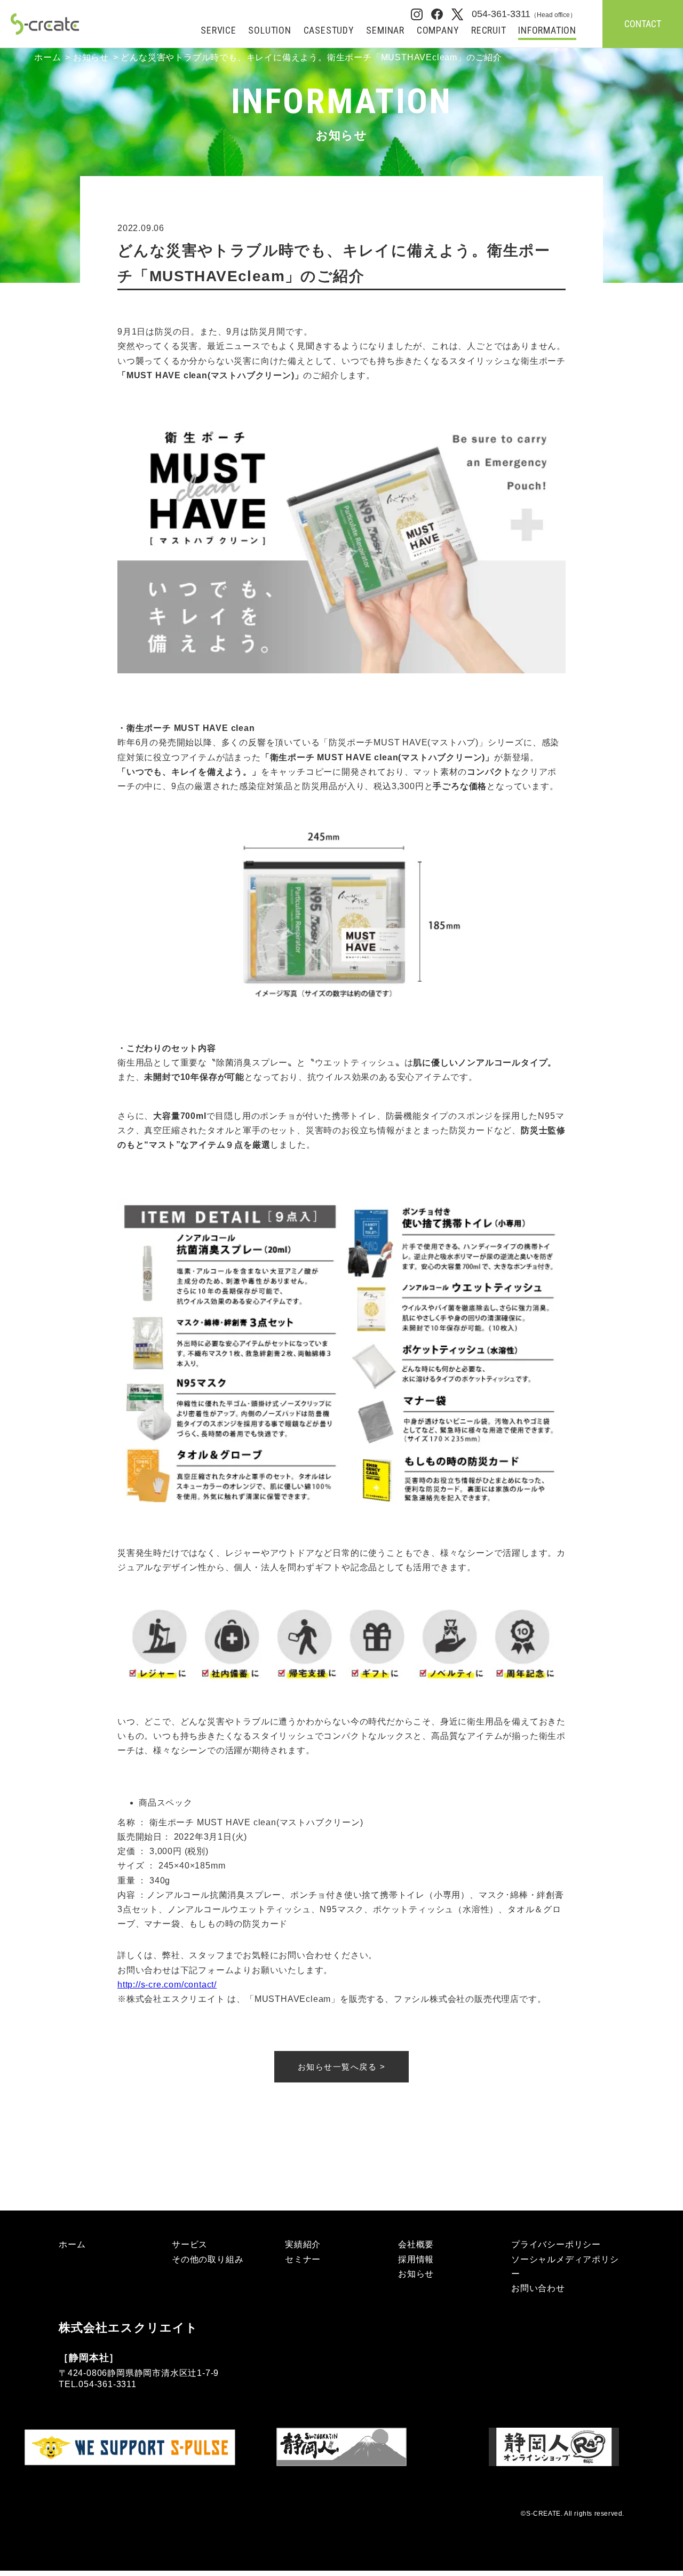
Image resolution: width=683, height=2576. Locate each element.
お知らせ (91, 57)
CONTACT (643, 24)
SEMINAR (385, 31)
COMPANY (438, 31)
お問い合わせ (538, 2288)
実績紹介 (303, 2244)
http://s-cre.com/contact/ (167, 1985)
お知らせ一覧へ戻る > (342, 2067)
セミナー (303, 2259)
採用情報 (416, 2259)
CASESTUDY (329, 31)
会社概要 (416, 2244)
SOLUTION (269, 31)
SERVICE (219, 31)
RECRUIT (489, 31)
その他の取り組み (208, 2259)
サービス (190, 2244)
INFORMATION (547, 31)
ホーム (47, 57)
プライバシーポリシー (556, 2244)
